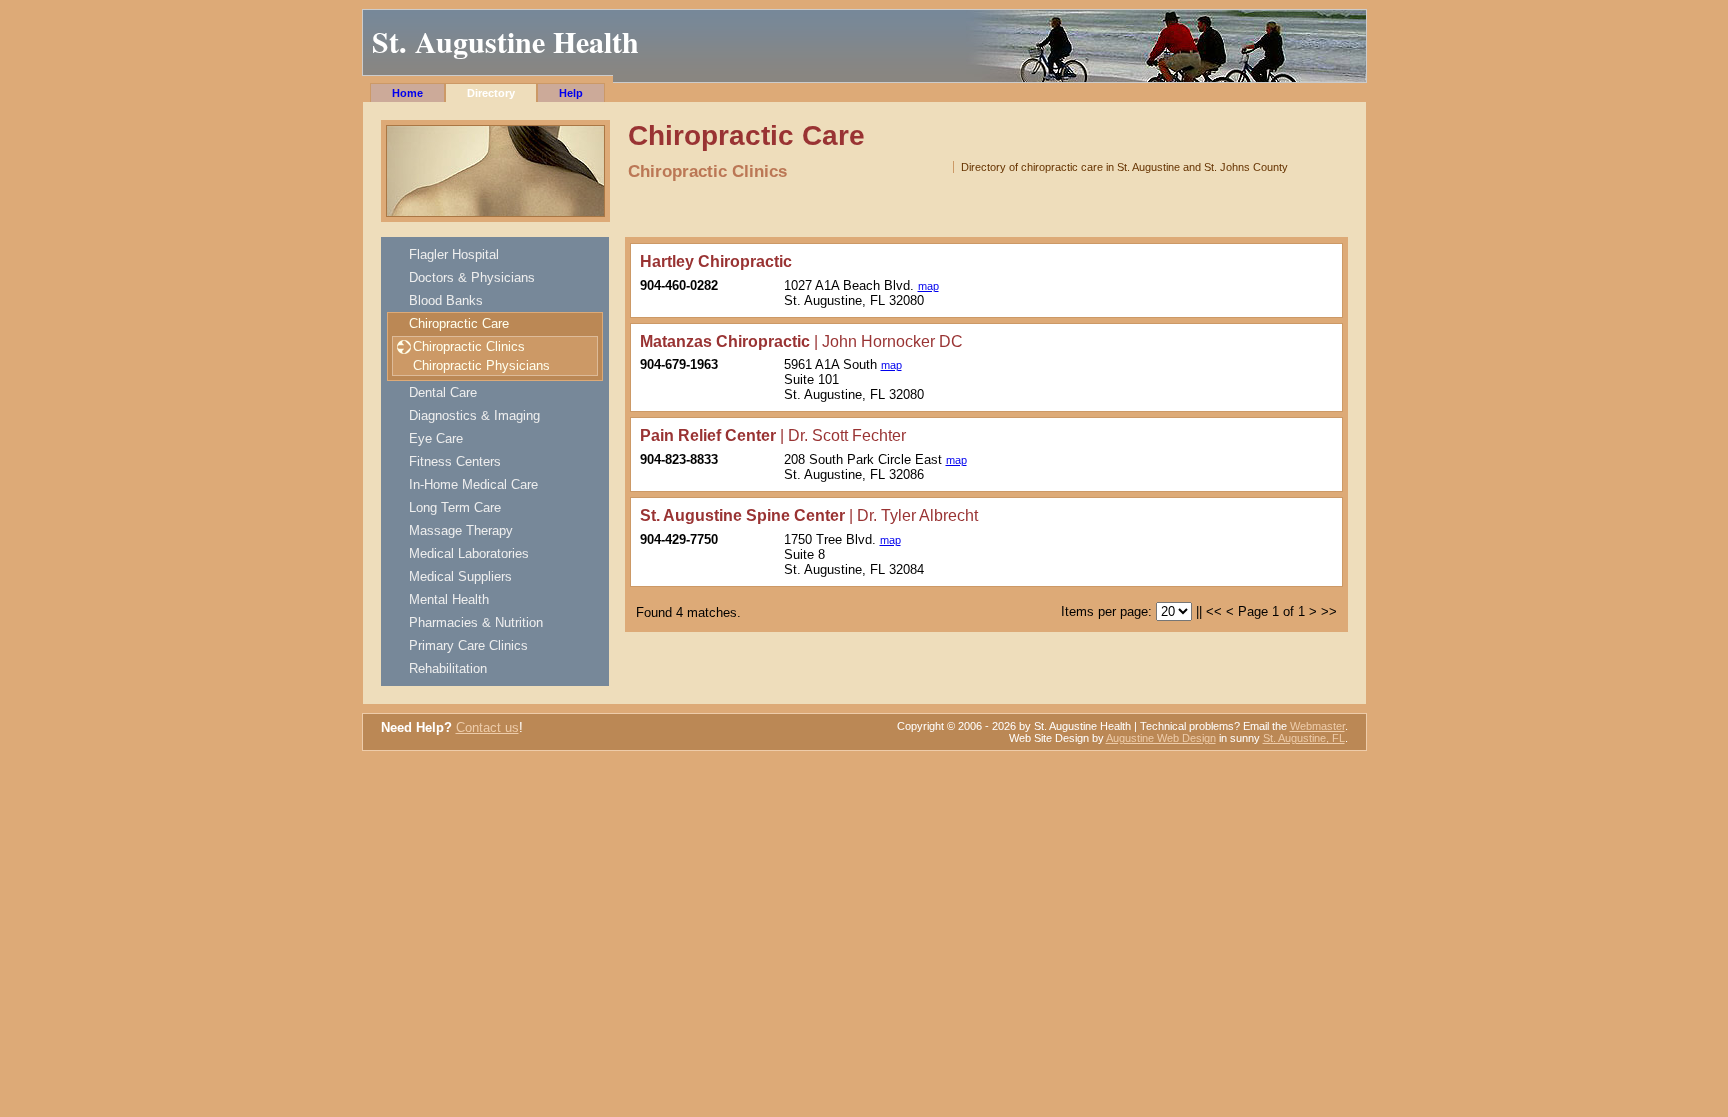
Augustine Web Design (1161, 738)
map (928, 286)
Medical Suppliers (460, 576)
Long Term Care (455, 507)
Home (407, 93)
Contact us (487, 727)
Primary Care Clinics (468, 645)
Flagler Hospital (454, 254)
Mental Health (449, 599)
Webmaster (1317, 726)
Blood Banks (446, 300)
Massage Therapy (461, 530)
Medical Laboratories (469, 553)
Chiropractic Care (459, 323)
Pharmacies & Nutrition (476, 622)
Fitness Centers (455, 461)
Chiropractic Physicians (481, 365)
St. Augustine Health (505, 41)
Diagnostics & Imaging (474, 415)
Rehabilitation (448, 668)
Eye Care (436, 438)
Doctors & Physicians (472, 277)
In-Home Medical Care (473, 484)
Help (571, 93)
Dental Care (443, 392)
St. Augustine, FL (1304, 738)
